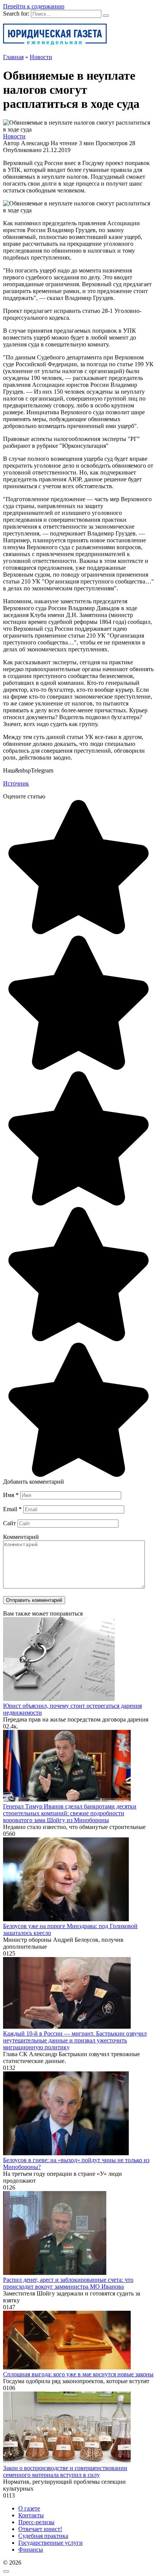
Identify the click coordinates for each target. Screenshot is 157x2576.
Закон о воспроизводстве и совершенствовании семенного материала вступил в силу (65, 2471)
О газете (29, 2508)
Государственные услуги (50, 2543)
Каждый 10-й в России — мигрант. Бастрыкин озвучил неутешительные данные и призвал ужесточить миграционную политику (75, 2040)
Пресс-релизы (36, 2522)
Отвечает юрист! (40, 2529)
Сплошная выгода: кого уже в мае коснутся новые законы (78, 2374)
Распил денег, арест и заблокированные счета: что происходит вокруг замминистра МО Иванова (68, 2283)
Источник (16, 783)
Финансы (31, 2550)
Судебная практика (43, 2536)
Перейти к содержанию (34, 6)
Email (12, 1509)
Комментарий (21, 1537)
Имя (11, 1495)
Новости (14, 136)
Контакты (31, 2515)
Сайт (10, 1523)
